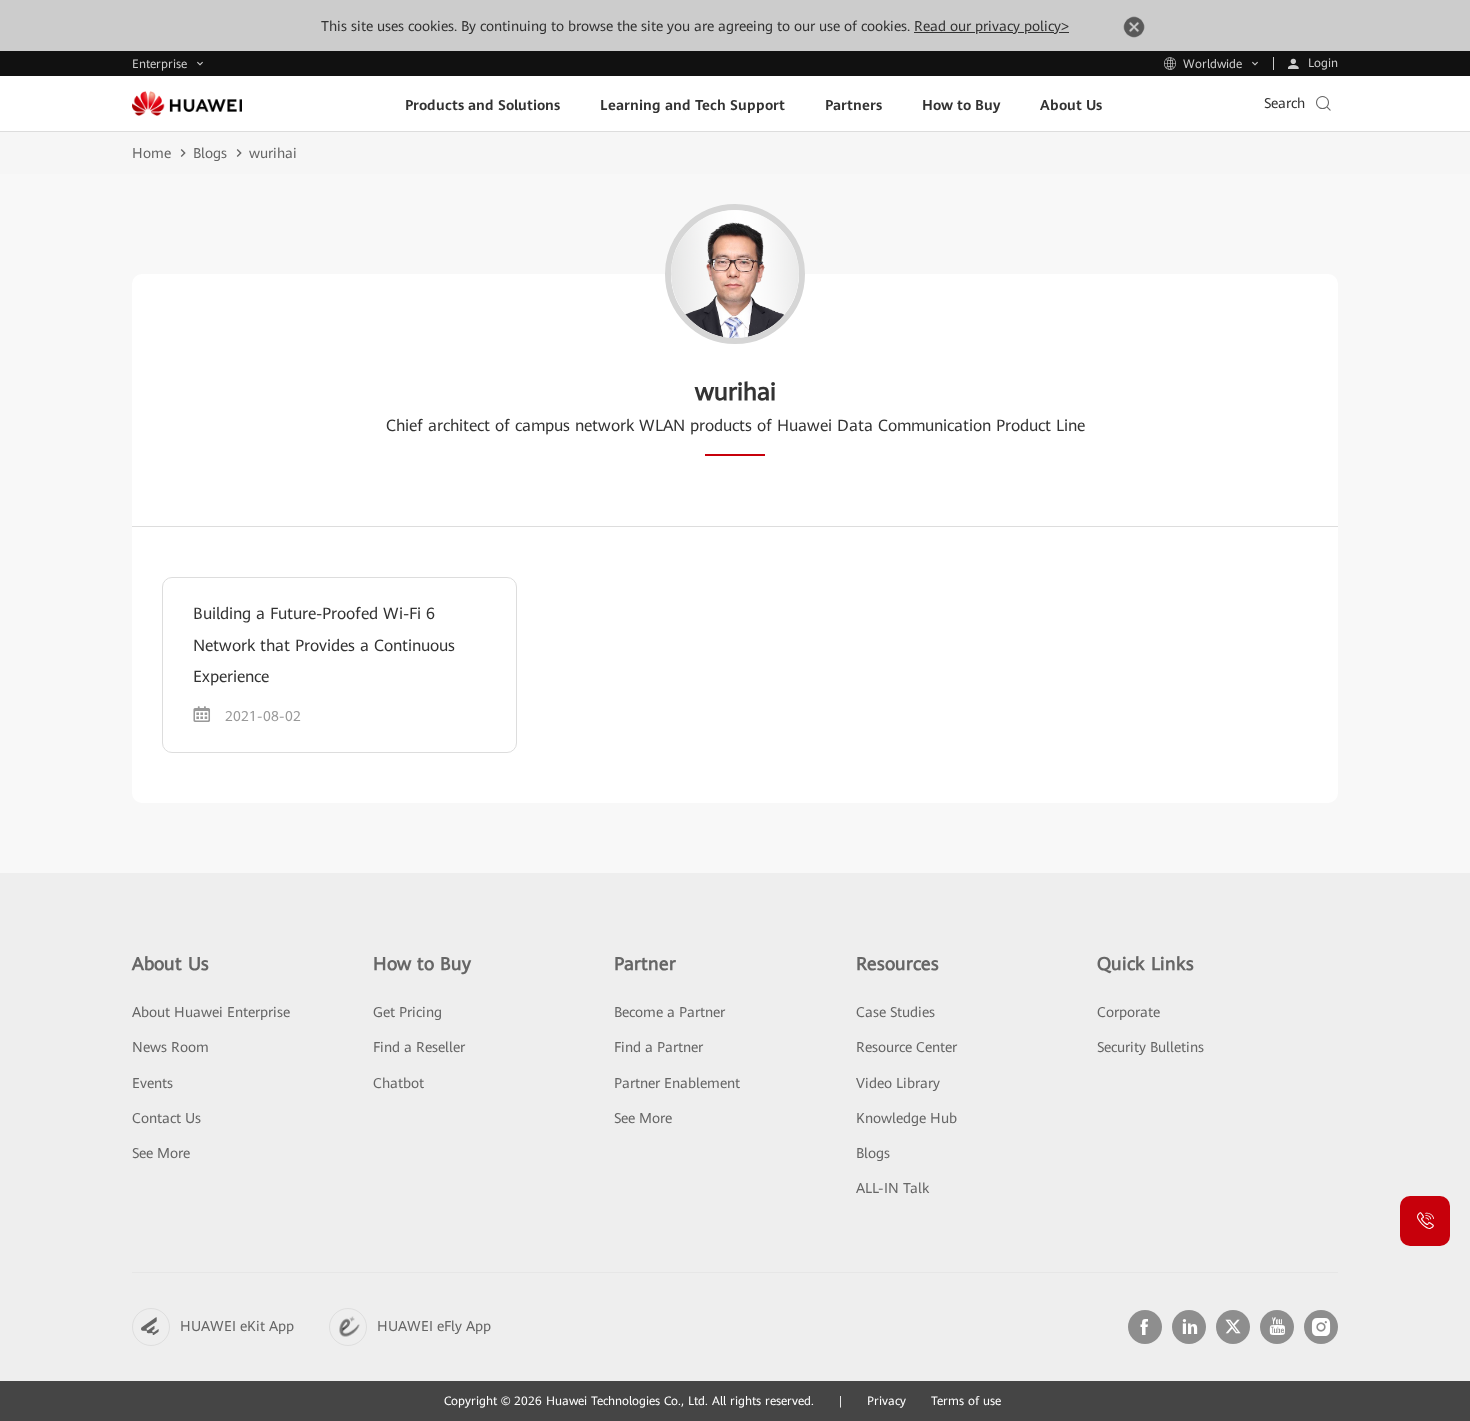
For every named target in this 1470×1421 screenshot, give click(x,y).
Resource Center (906, 1047)
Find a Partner (658, 1047)
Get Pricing (407, 1012)
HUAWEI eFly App (434, 1326)
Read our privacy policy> (991, 26)
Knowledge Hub (906, 1118)
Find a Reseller (419, 1047)
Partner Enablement (677, 1083)
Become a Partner (669, 1012)
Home (151, 153)
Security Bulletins (1150, 1047)
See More (161, 1153)
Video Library (898, 1083)
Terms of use (966, 1401)
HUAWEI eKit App (237, 1326)
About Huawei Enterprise (211, 1012)
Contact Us (166, 1118)
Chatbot (398, 1083)
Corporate (1128, 1012)
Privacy (886, 1401)
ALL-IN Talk (892, 1188)
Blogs (210, 153)
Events (152, 1083)
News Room (170, 1047)
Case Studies (895, 1012)
